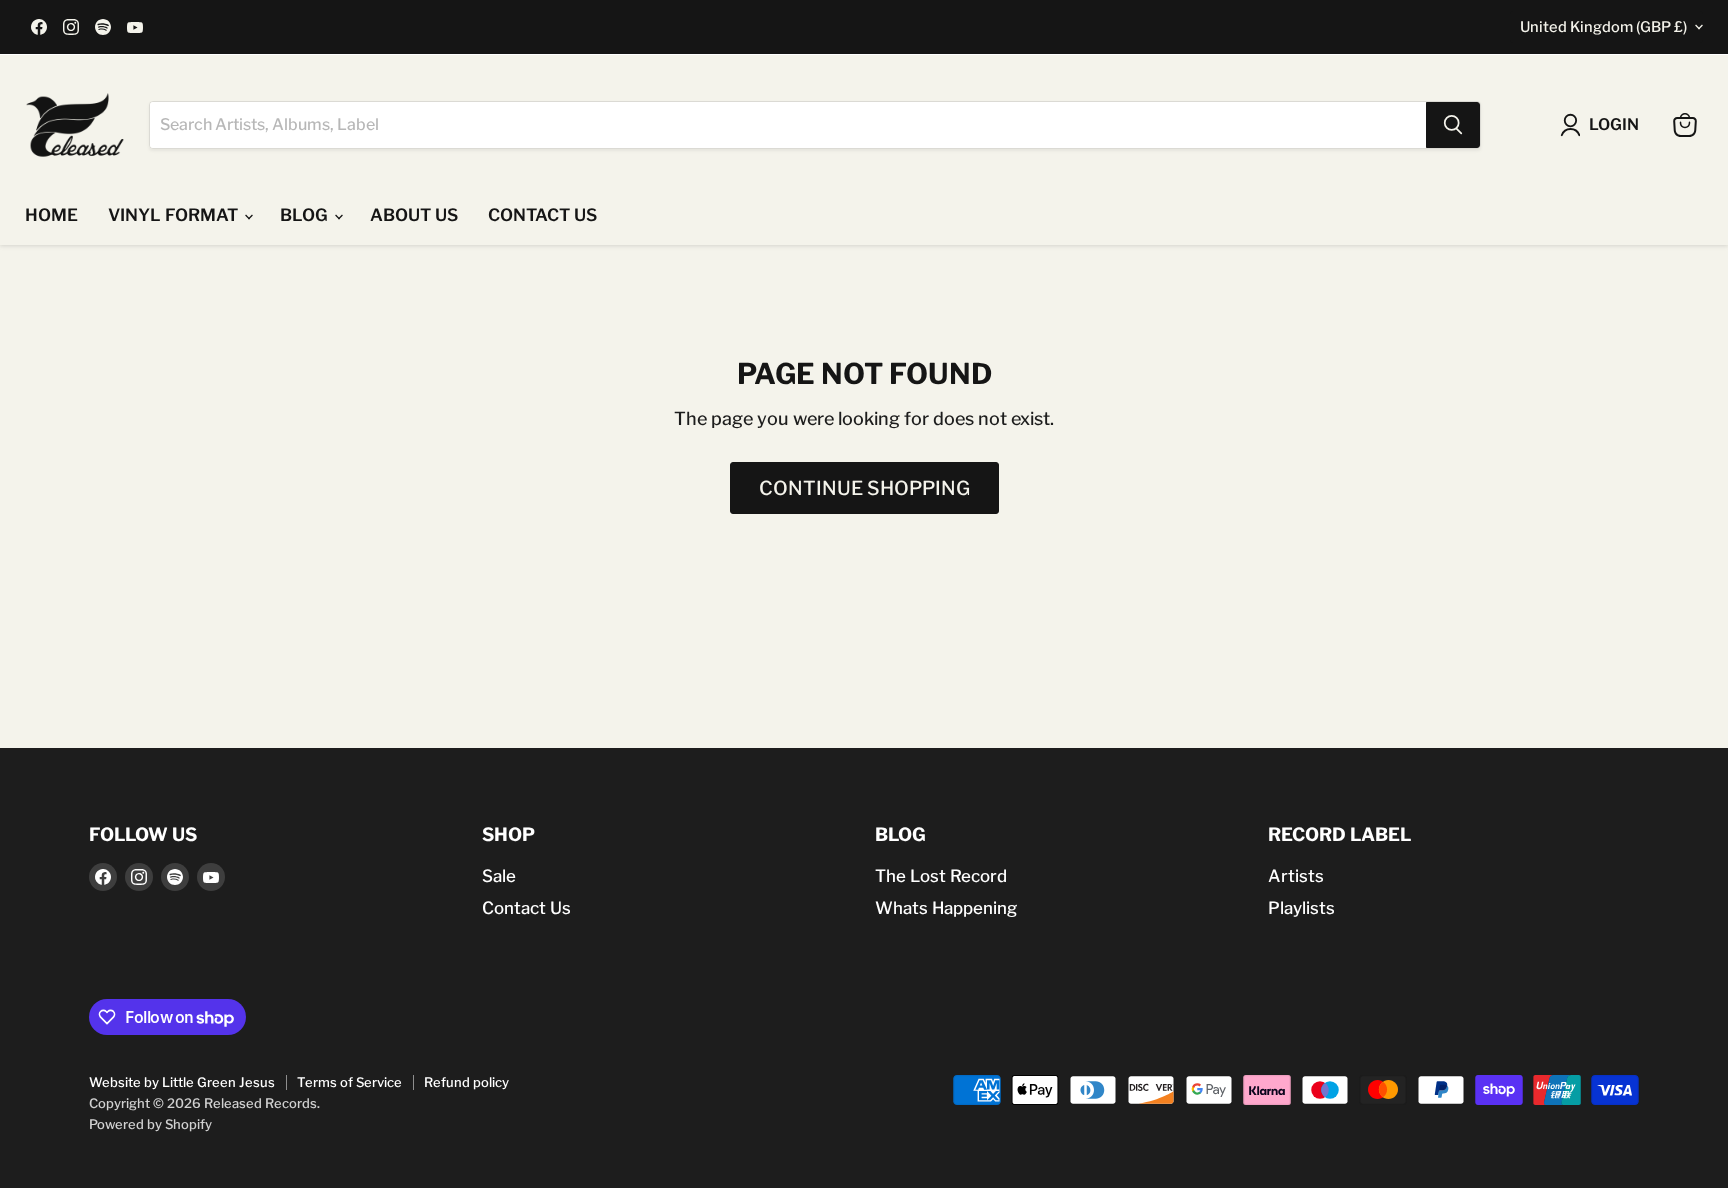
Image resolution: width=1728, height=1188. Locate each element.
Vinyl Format (175, 215)
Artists (1296, 876)
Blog (306, 215)
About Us (414, 215)
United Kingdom (1603, 27)
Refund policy (466, 1082)
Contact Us (526, 908)
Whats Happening (946, 908)
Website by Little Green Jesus (182, 1082)
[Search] (1453, 125)
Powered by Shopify (150, 1124)
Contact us (542, 215)
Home (51, 215)
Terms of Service (349, 1082)
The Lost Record (941, 876)
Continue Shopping (864, 488)
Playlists (1301, 908)
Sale (499, 876)
